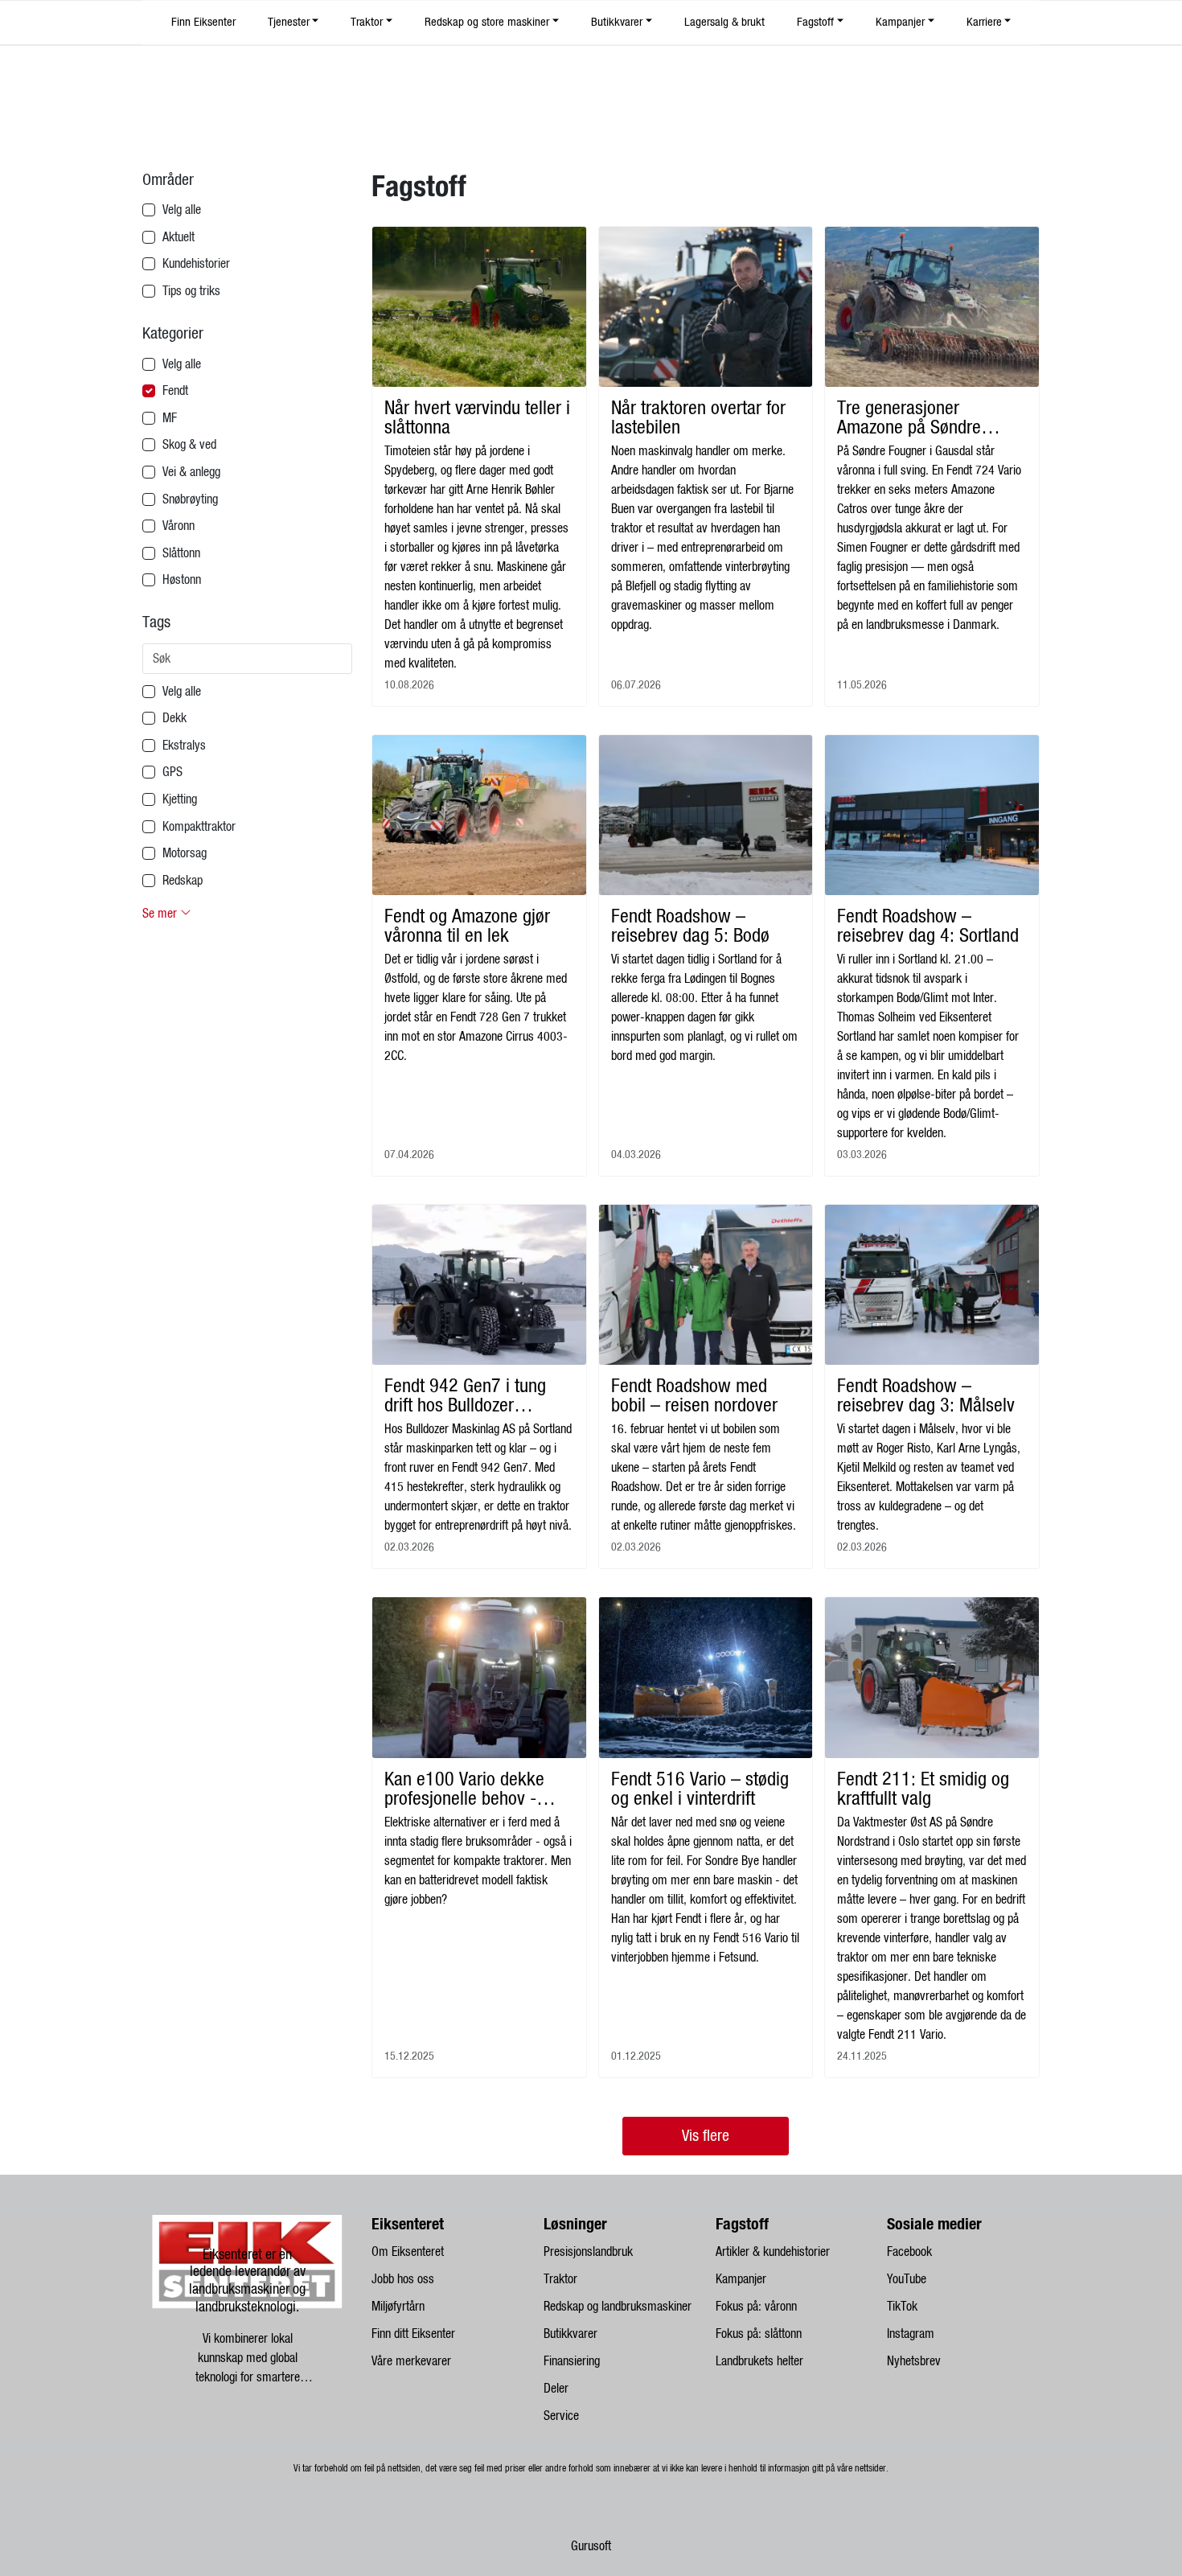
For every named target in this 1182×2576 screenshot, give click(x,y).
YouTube (907, 2279)
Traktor (367, 22)
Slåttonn (181, 553)
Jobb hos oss (403, 2279)
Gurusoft (591, 2546)
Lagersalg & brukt (724, 22)
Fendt (175, 391)
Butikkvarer (617, 22)
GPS (172, 772)
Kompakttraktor (199, 827)
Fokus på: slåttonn (759, 2334)
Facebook (909, 2252)
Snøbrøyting (190, 499)
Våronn (179, 526)
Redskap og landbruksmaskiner (618, 2307)
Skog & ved (189, 445)
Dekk (174, 718)
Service (561, 2416)
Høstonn (182, 580)
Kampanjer (900, 22)
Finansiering (572, 2361)
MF (170, 418)
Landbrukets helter (759, 2361)
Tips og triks (191, 291)
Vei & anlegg (191, 472)
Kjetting (180, 799)
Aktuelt (179, 237)
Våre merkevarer (411, 2361)
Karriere (984, 22)
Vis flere (706, 2136)
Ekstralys (184, 746)
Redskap (183, 881)
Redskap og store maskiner (487, 22)
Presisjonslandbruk (588, 2252)
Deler (556, 2389)
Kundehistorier (196, 264)
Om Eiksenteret (408, 2252)
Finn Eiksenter (203, 22)
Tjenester (289, 22)
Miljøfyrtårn (398, 2307)
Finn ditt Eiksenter (413, 2334)
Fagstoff (815, 22)
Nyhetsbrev (914, 2361)
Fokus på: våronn (756, 2307)
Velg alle (182, 210)
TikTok (902, 2307)
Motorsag (185, 853)
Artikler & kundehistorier (773, 2252)
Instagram (911, 2334)
